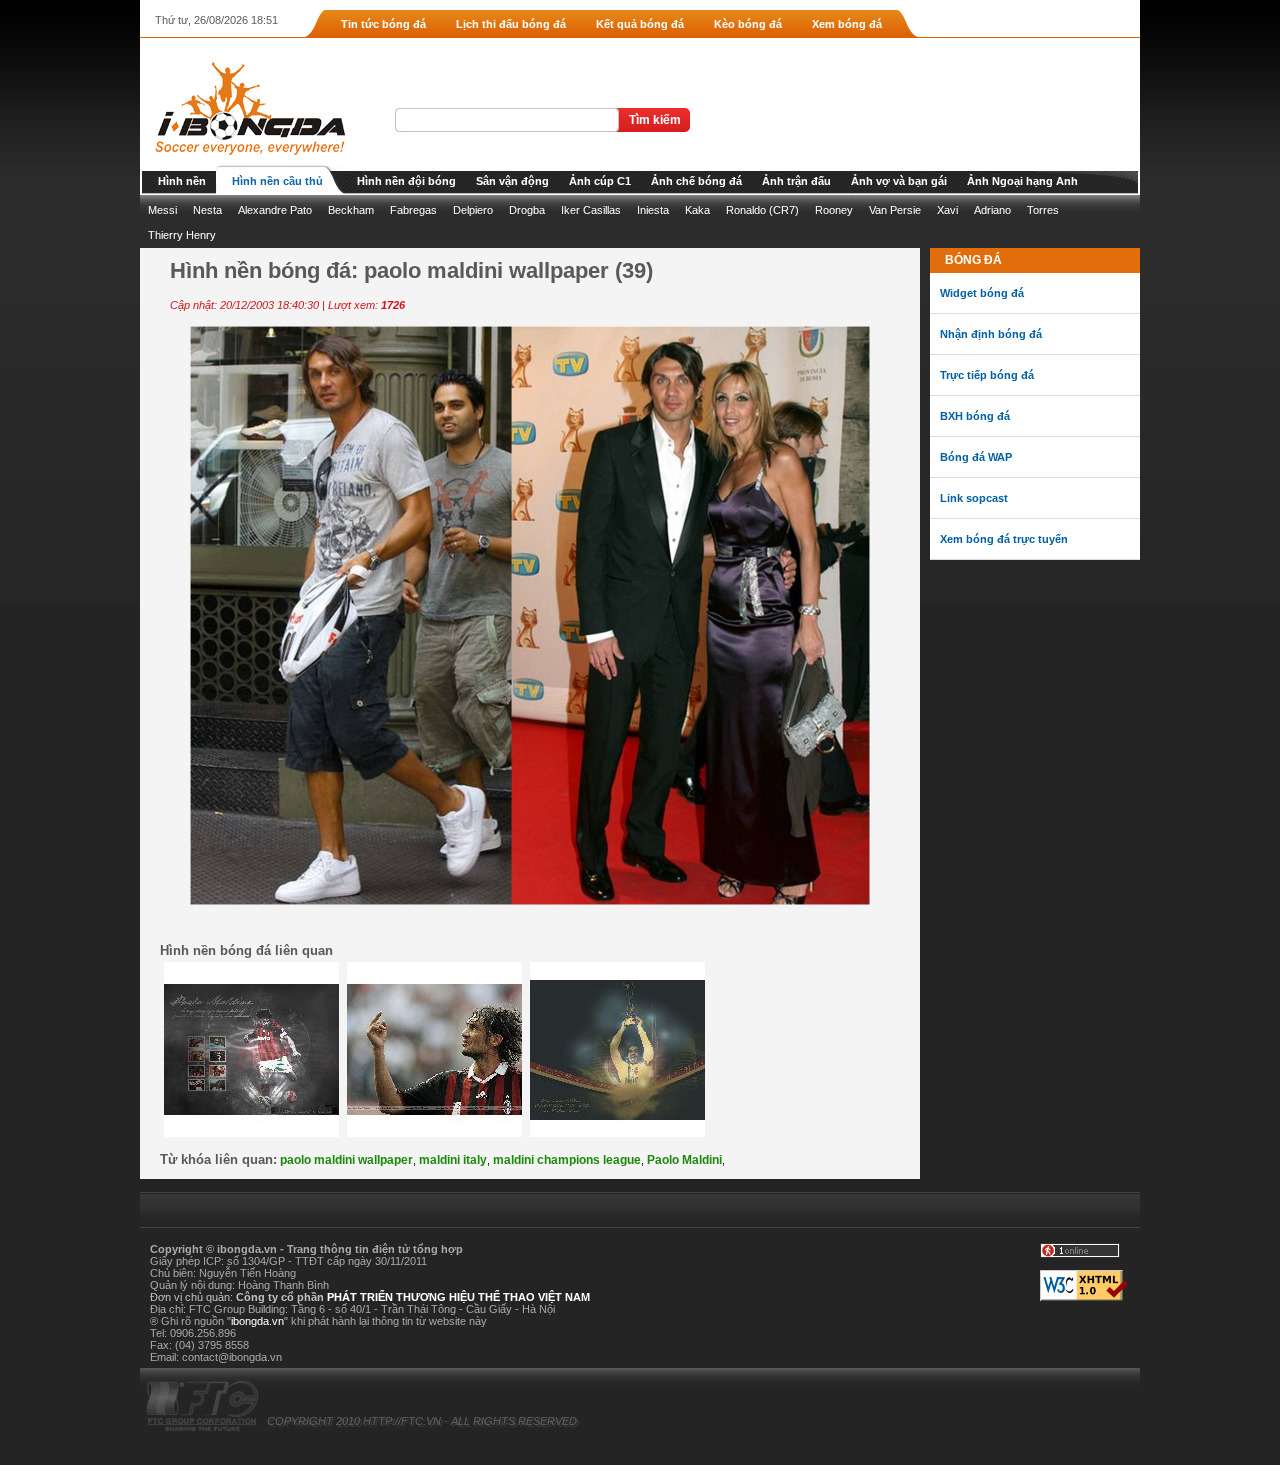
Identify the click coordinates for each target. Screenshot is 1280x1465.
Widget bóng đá (982, 293)
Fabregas (413, 210)
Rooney (834, 210)
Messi (162, 210)
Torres (1043, 210)
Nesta (207, 210)
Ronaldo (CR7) (762, 210)
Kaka (697, 210)
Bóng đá (973, 260)
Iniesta (653, 210)
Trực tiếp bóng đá (987, 375)
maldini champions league (567, 1160)
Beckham (351, 210)
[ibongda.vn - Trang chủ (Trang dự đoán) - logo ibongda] (242, 161)
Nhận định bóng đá (991, 334)
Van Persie (895, 210)
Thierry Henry (182, 235)
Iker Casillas (591, 210)
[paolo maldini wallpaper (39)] (530, 901)
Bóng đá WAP (976, 457)
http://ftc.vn (402, 1421)
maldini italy (453, 1160)
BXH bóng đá (975, 416)
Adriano (992, 210)
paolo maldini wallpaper (346, 1160)
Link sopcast (974, 498)
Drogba (527, 210)
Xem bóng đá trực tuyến (1004, 539)
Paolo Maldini (684, 1160)
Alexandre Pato (275, 210)
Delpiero (473, 210)
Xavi (947, 210)
